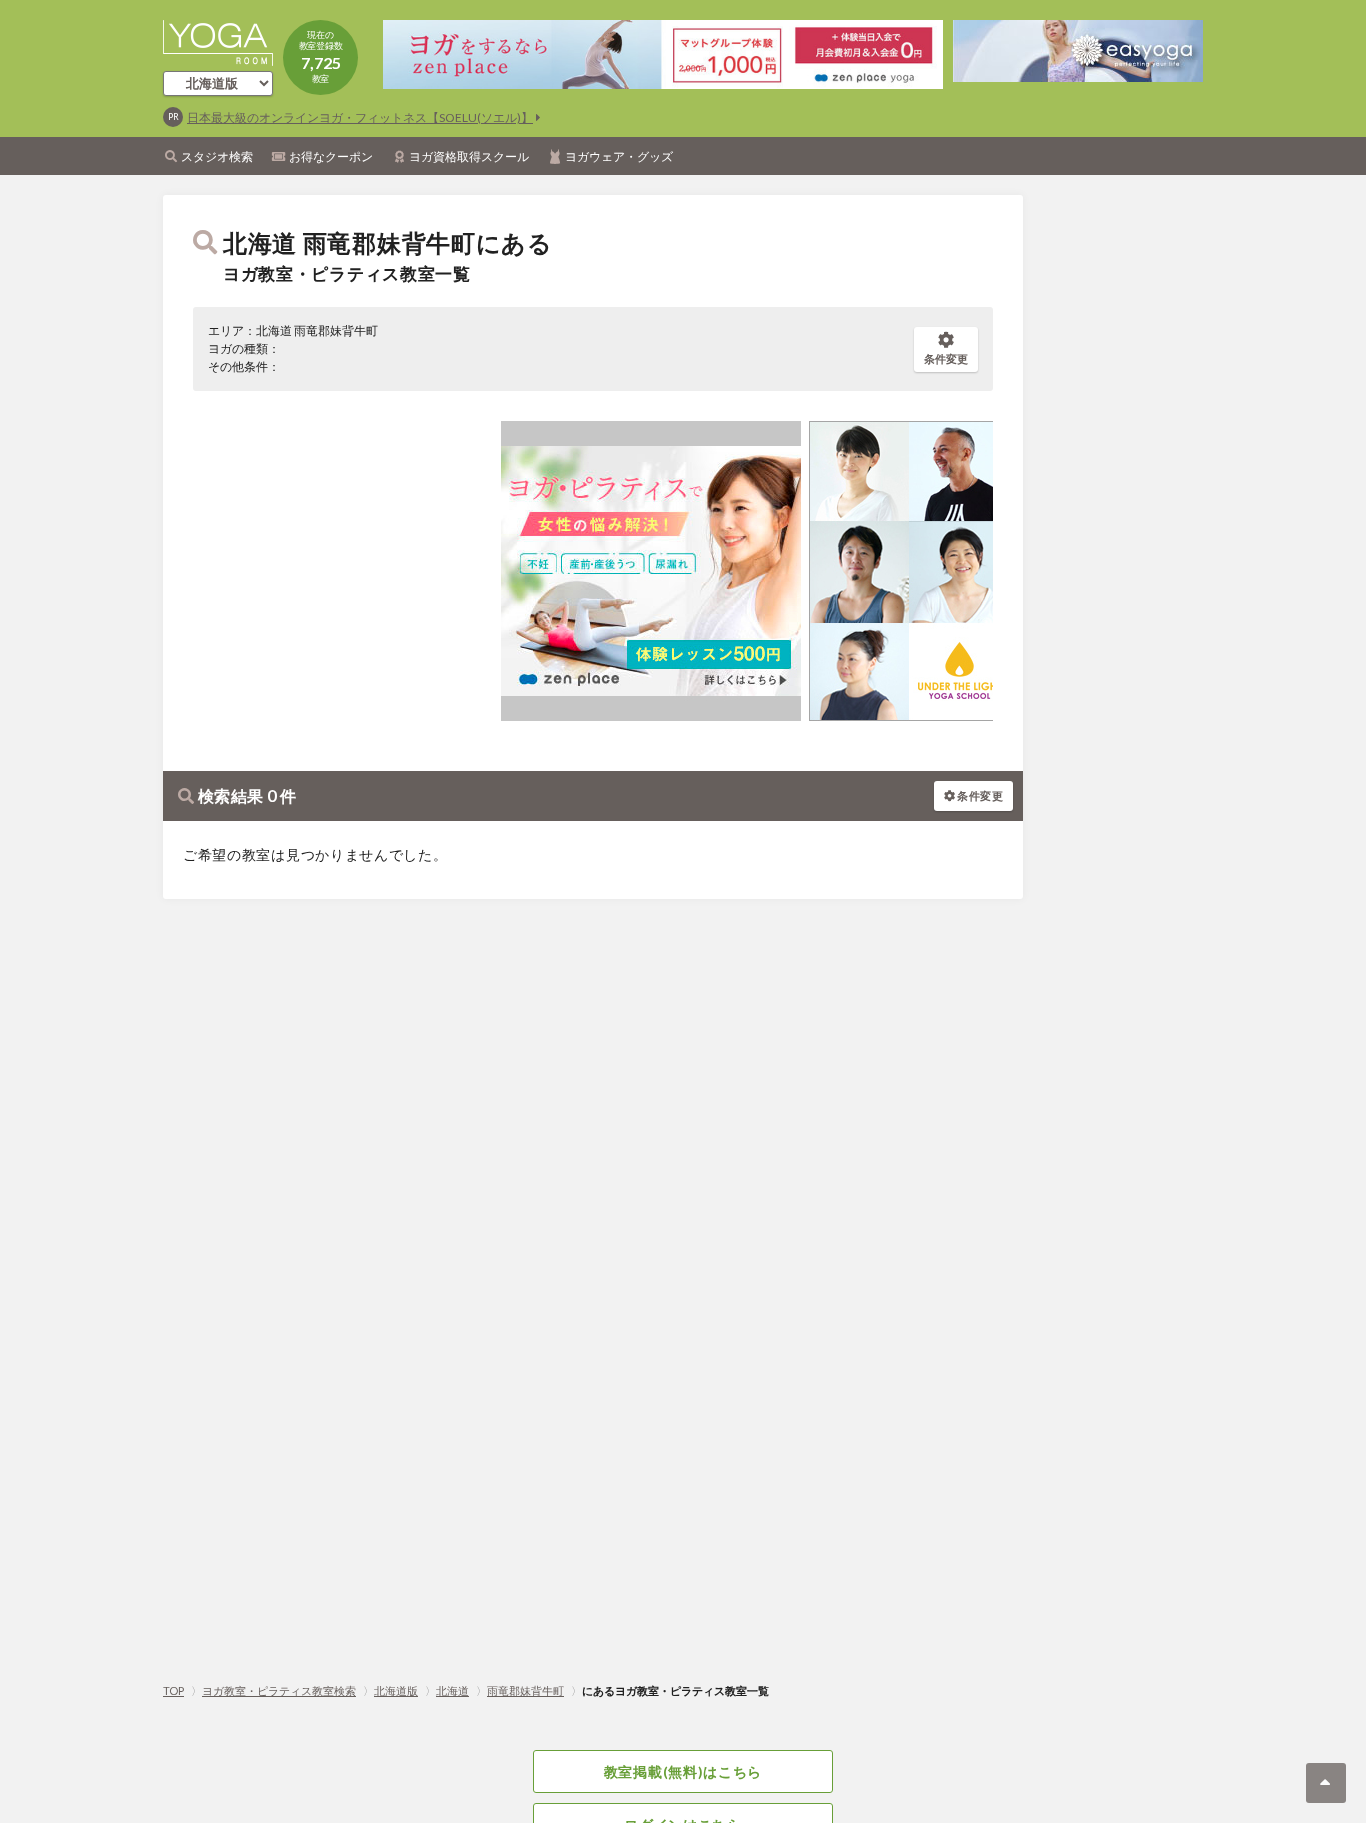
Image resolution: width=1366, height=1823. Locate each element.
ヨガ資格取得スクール (469, 156)
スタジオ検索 (217, 156)
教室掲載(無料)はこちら (683, 1771)
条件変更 (946, 358)
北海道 (452, 1690)
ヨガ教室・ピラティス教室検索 (279, 1690)
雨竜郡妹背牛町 (525, 1690)
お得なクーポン (331, 156)
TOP (173, 1690)
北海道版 (396, 1690)
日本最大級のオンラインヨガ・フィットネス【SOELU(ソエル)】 (360, 117)
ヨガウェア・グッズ (619, 156)
